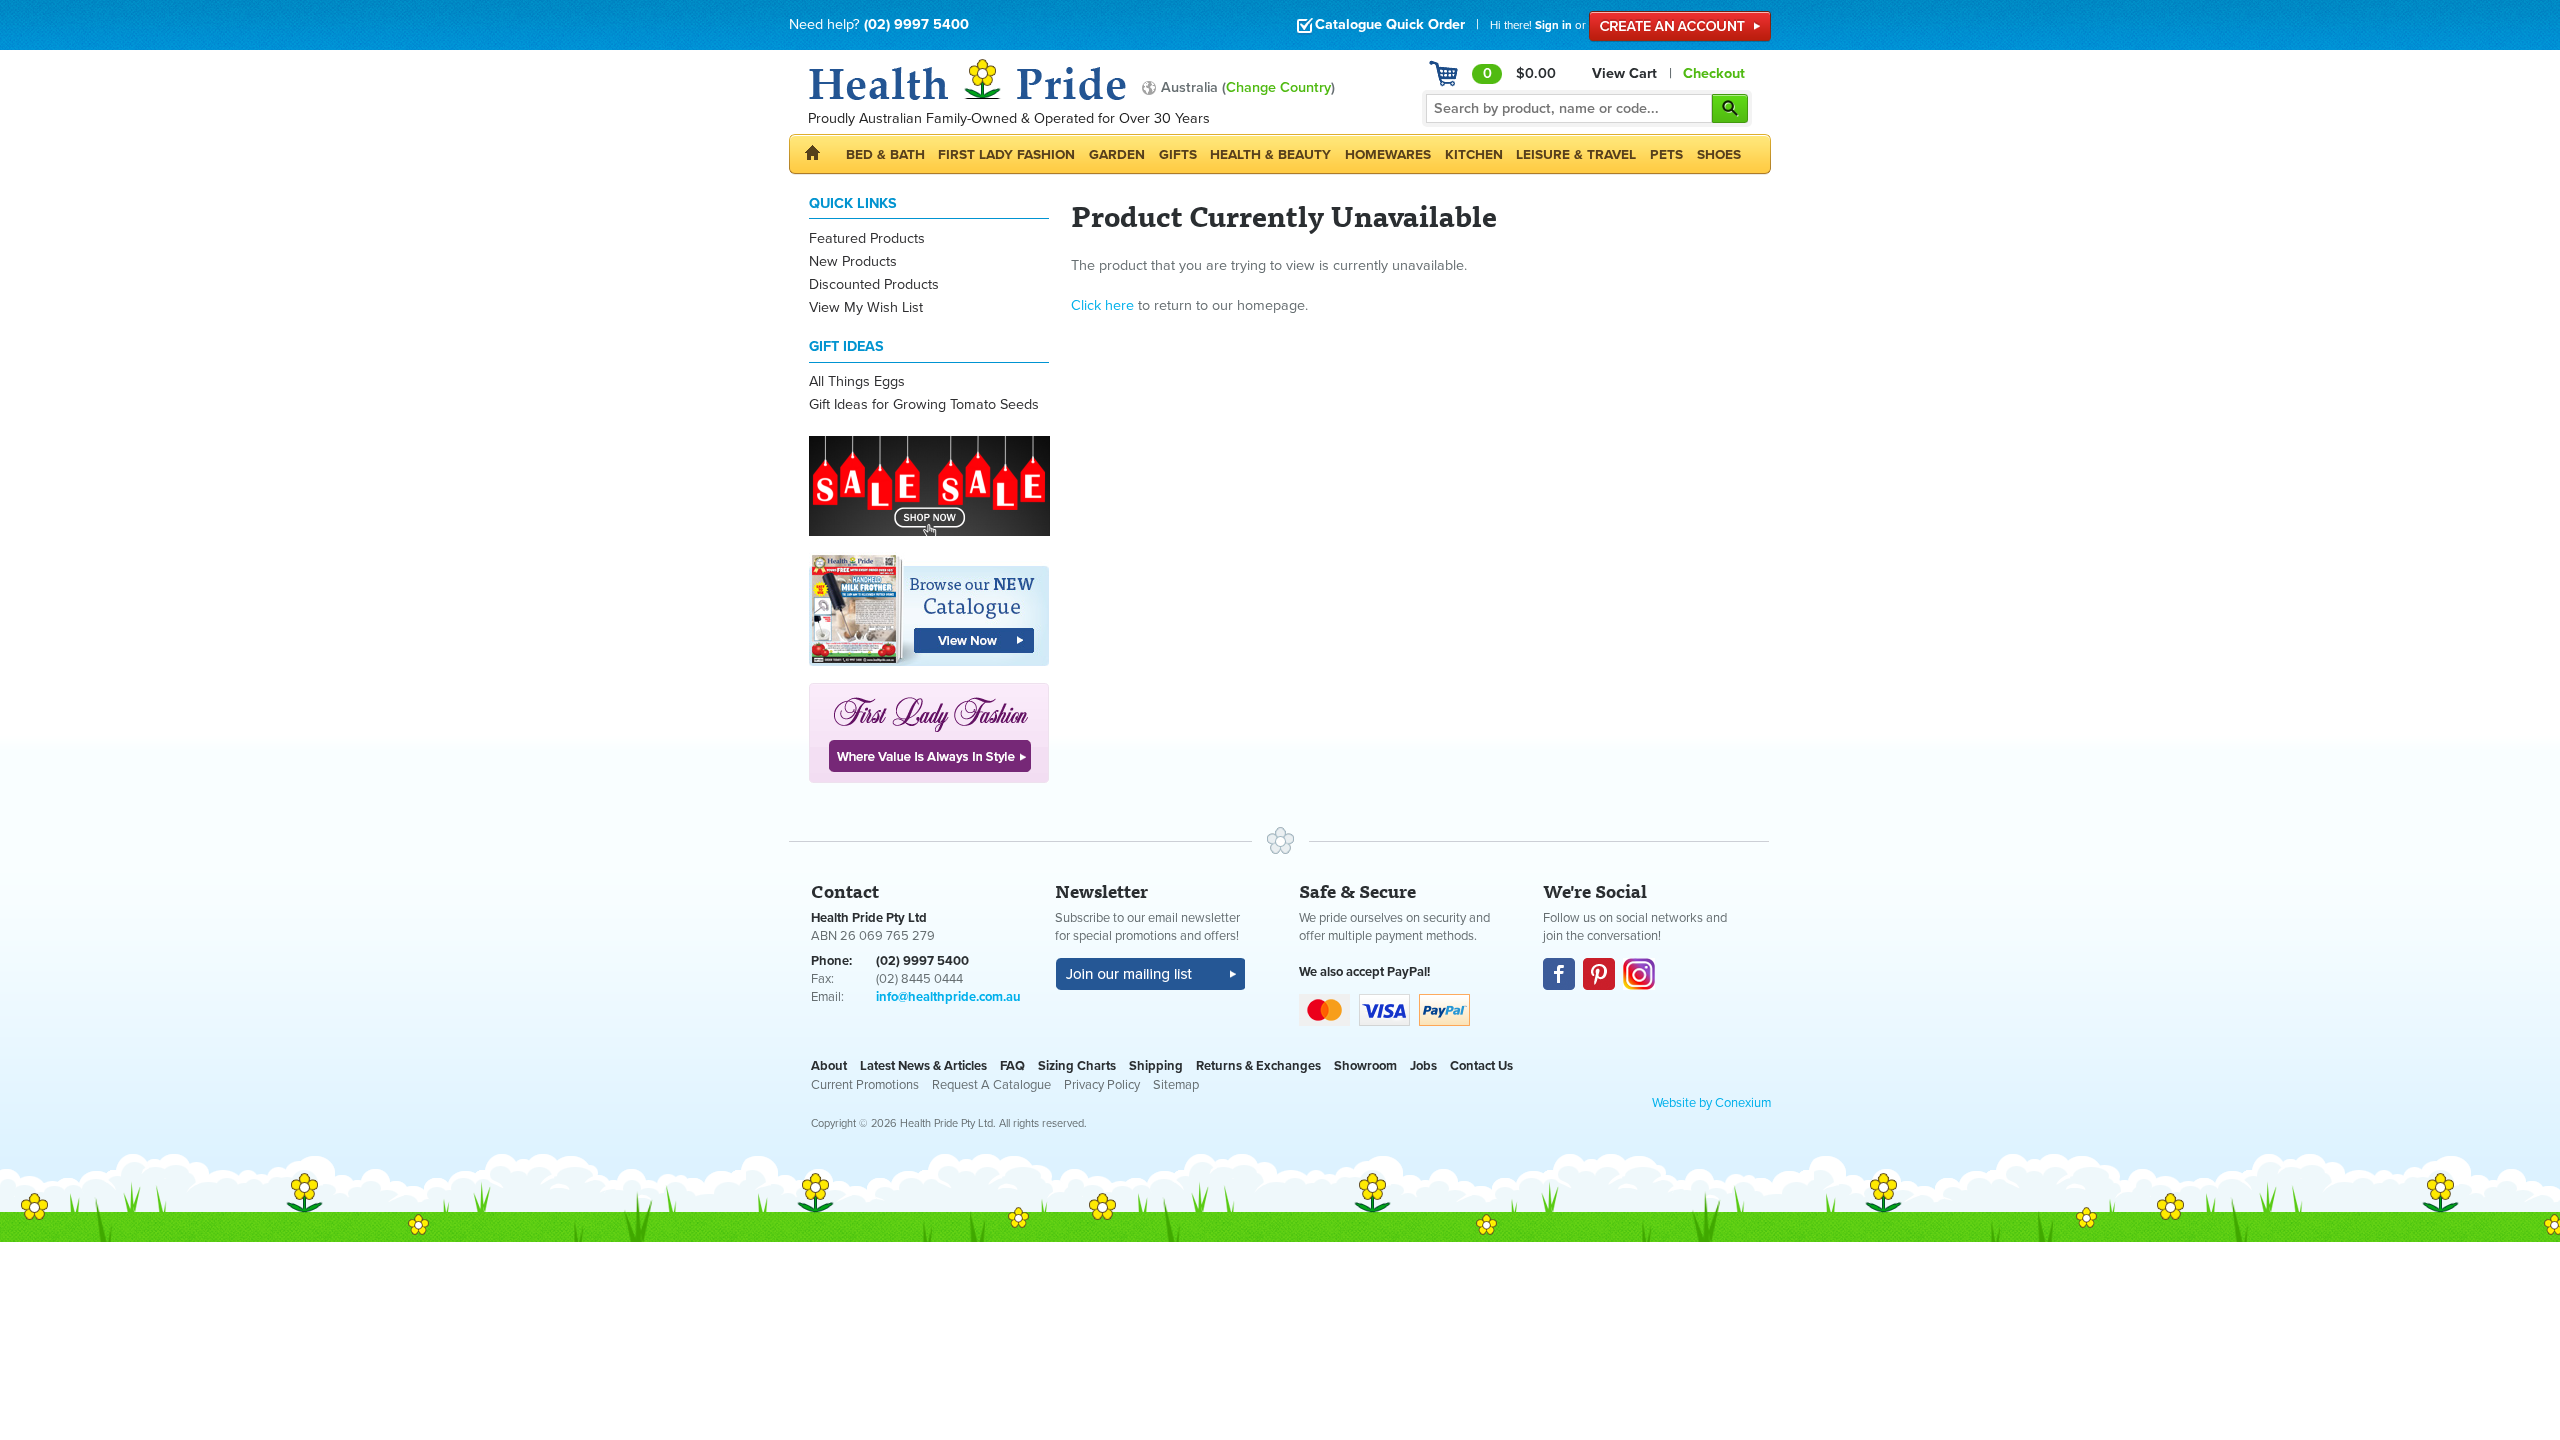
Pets (1666, 154)
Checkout (1714, 73)
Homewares (1388, 154)
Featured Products (867, 238)
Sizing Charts (1077, 1066)
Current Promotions (865, 1085)
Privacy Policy (1102, 1085)
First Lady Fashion (1006, 154)
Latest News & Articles (923, 1066)
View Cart (1624, 73)
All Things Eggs (857, 381)
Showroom (1365, 1066)
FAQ (1012, 1066)
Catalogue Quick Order (1390, 24)
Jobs (1423, 1066)
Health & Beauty (1270, 154)
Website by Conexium (1711, 1103)
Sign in (1553, 25)
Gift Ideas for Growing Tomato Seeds (924, 404)
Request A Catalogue (991, 1085)
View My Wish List (866, 307)
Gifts (1178, 154)
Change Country (1278, 87)
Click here (1102, 305)
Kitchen (1474, 154)
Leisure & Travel (1576, 154)
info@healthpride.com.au (948, 997)
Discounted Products (874, 284)
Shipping (1156, 1066)
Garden (1117, 154)
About (829, 1066)
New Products (853, 261)
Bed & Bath (885, 154)
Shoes (1719, 154)
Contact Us (1481, 1066)
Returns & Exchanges (1258, 1066)
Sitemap (1176, 1085)
